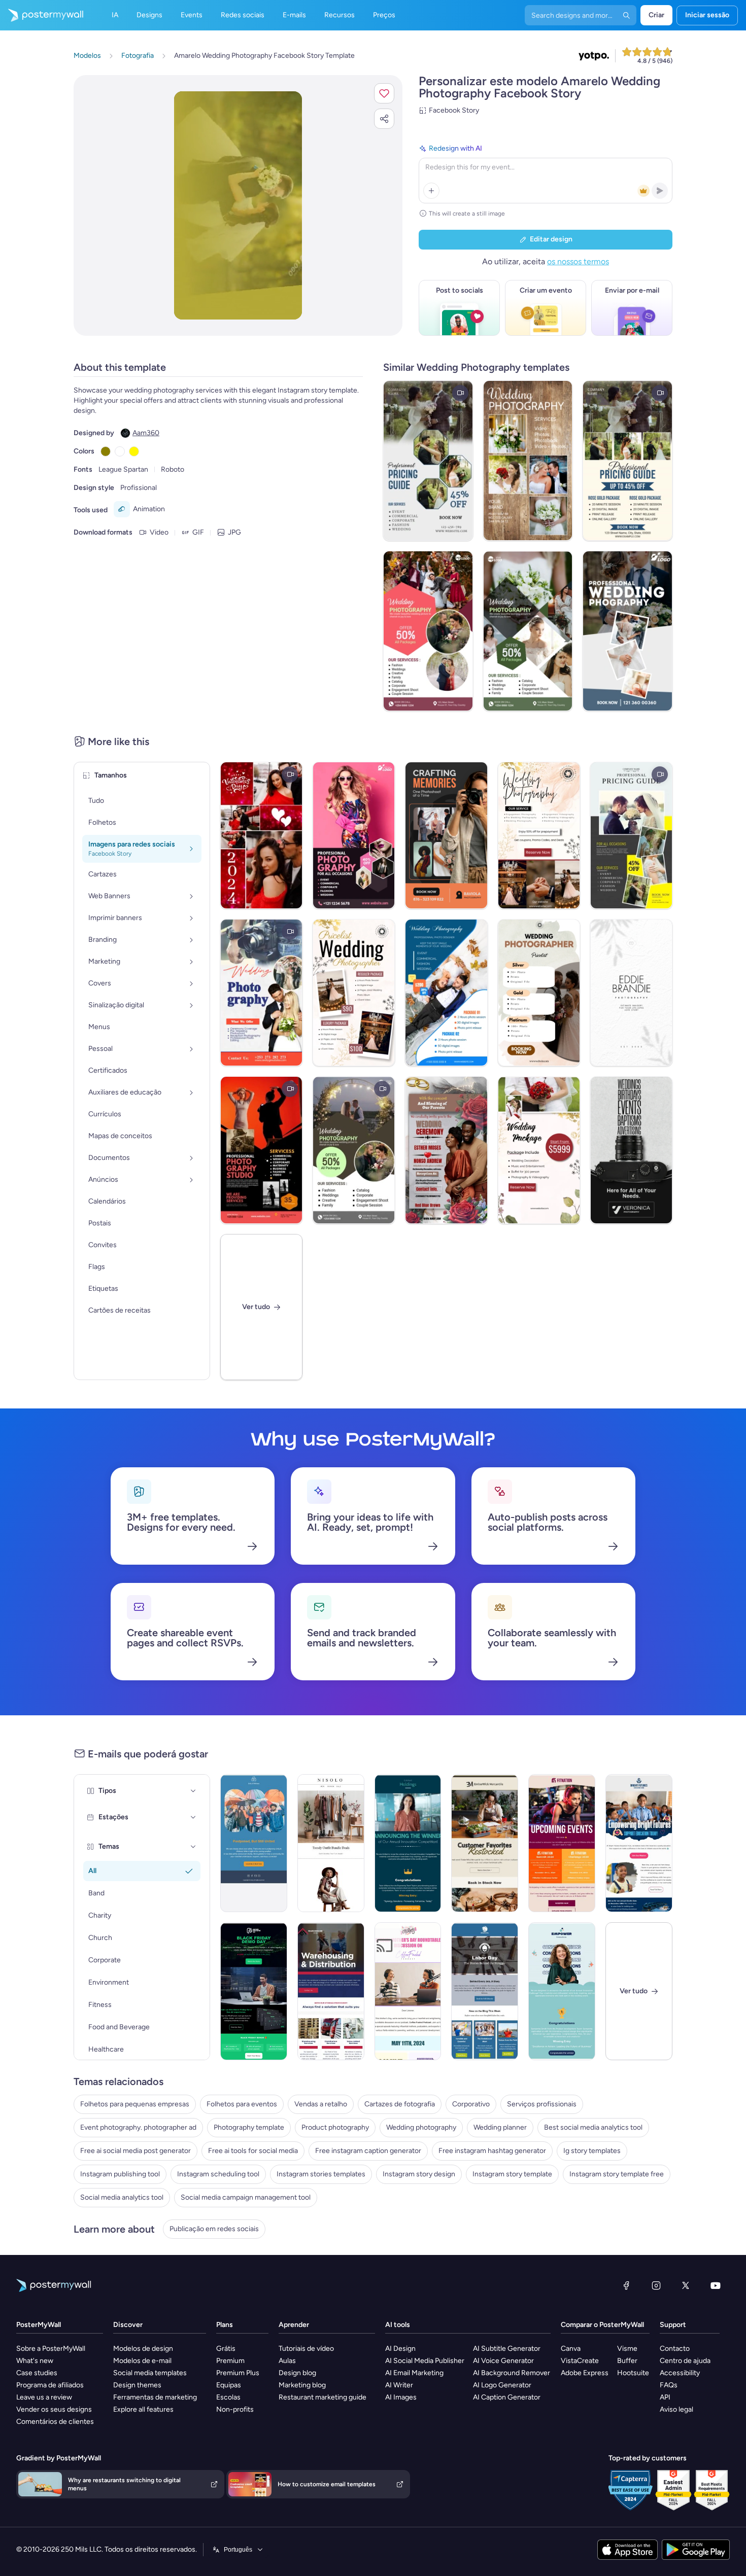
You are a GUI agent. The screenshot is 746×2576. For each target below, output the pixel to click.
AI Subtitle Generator (507, 2349)
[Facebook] (626, 2285)
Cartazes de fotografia (400, 2104)
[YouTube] (716, 2285)
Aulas (287, 2361)
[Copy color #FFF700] (134, 451)
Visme (627, 2349)
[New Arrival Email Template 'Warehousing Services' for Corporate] (331, 1991)
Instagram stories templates (321, 2174)
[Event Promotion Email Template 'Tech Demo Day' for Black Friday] (254, 1991)
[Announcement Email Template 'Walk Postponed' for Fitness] (254, 1843)
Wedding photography (421, 2127)
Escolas (228, 2397)
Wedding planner (500, 2127)
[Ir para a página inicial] (42, 15)
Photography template (249, 2127)
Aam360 (146, 433)
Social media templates (150, 2373)
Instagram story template (512, 2174)
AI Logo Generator (502, 2385)
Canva (571, 2349)
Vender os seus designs (54, 2409)
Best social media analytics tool (593, 2127)
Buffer (627, 2361)
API (665, 2397)
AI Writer (399, 2385)
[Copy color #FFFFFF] (120, 451)
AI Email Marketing (414, 2373)
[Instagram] (656, 2285)
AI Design (400, 2349)
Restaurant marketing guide (323, 2397)
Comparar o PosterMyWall (602, 2325)
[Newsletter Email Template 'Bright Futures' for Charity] (639, 1843)
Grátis (226, 2349)
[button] (384, 93)
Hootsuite (633, 2373)
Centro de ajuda (685, 2361)
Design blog (297, 2373)
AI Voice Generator (503, 2361)
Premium (230, 2361)
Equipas (229, 2385)
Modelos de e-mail (142, 2361)
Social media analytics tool (122, 2197)
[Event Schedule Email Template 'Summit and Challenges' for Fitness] (562, 1843)
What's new (35, 2361)
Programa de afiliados (50, 2385)
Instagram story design (419, 2174)
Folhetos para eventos (242, 2104)
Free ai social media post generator (135, 2151)
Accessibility (680, 2373)
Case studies (37, 2373)
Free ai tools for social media (253, 2151)
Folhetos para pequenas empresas (135, 2104)
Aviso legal (676, 2409)
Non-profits (235, 2409)
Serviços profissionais (542, 2104)
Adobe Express (585, 2373)
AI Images (401, 2397)
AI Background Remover (512, 2373)
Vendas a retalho (321, 2104)
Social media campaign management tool (246, 2197)
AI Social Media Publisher (425, 2361)
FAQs (669, 2385)
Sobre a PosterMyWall (51, 2349)
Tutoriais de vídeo (306, 2349)
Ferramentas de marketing (155, 2397)
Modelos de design (143, 2349)
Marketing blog (302, 2385)
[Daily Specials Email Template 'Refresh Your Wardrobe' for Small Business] (331, 1843)
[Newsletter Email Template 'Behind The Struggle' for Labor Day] (485, 1991)
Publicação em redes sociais (214, 2229)
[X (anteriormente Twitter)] (686, 2285)
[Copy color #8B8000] (106, 451)
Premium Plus (238, 2373)
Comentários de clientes (55, 2422)
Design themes (137, 2385)
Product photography (335, 2127)
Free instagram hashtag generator (492, 2151)
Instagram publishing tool (120, 2174)
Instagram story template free (617, 2174)
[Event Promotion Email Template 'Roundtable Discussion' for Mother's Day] (408, 1991)
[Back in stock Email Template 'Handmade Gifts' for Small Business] (485, 1843)
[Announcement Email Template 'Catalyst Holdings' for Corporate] (408, 1843)
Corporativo (471, 2104)
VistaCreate (580, 2361)
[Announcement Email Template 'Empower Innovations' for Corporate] (562, 1991)
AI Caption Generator (507, 2397)
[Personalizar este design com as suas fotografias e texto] (238, 205)
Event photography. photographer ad (138, 2127)
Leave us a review (44, 2397)
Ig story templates (592, 2151)
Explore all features (143, 2409)
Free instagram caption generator (368, 2151)
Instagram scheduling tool (218, 2174)
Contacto (675, 2349)
